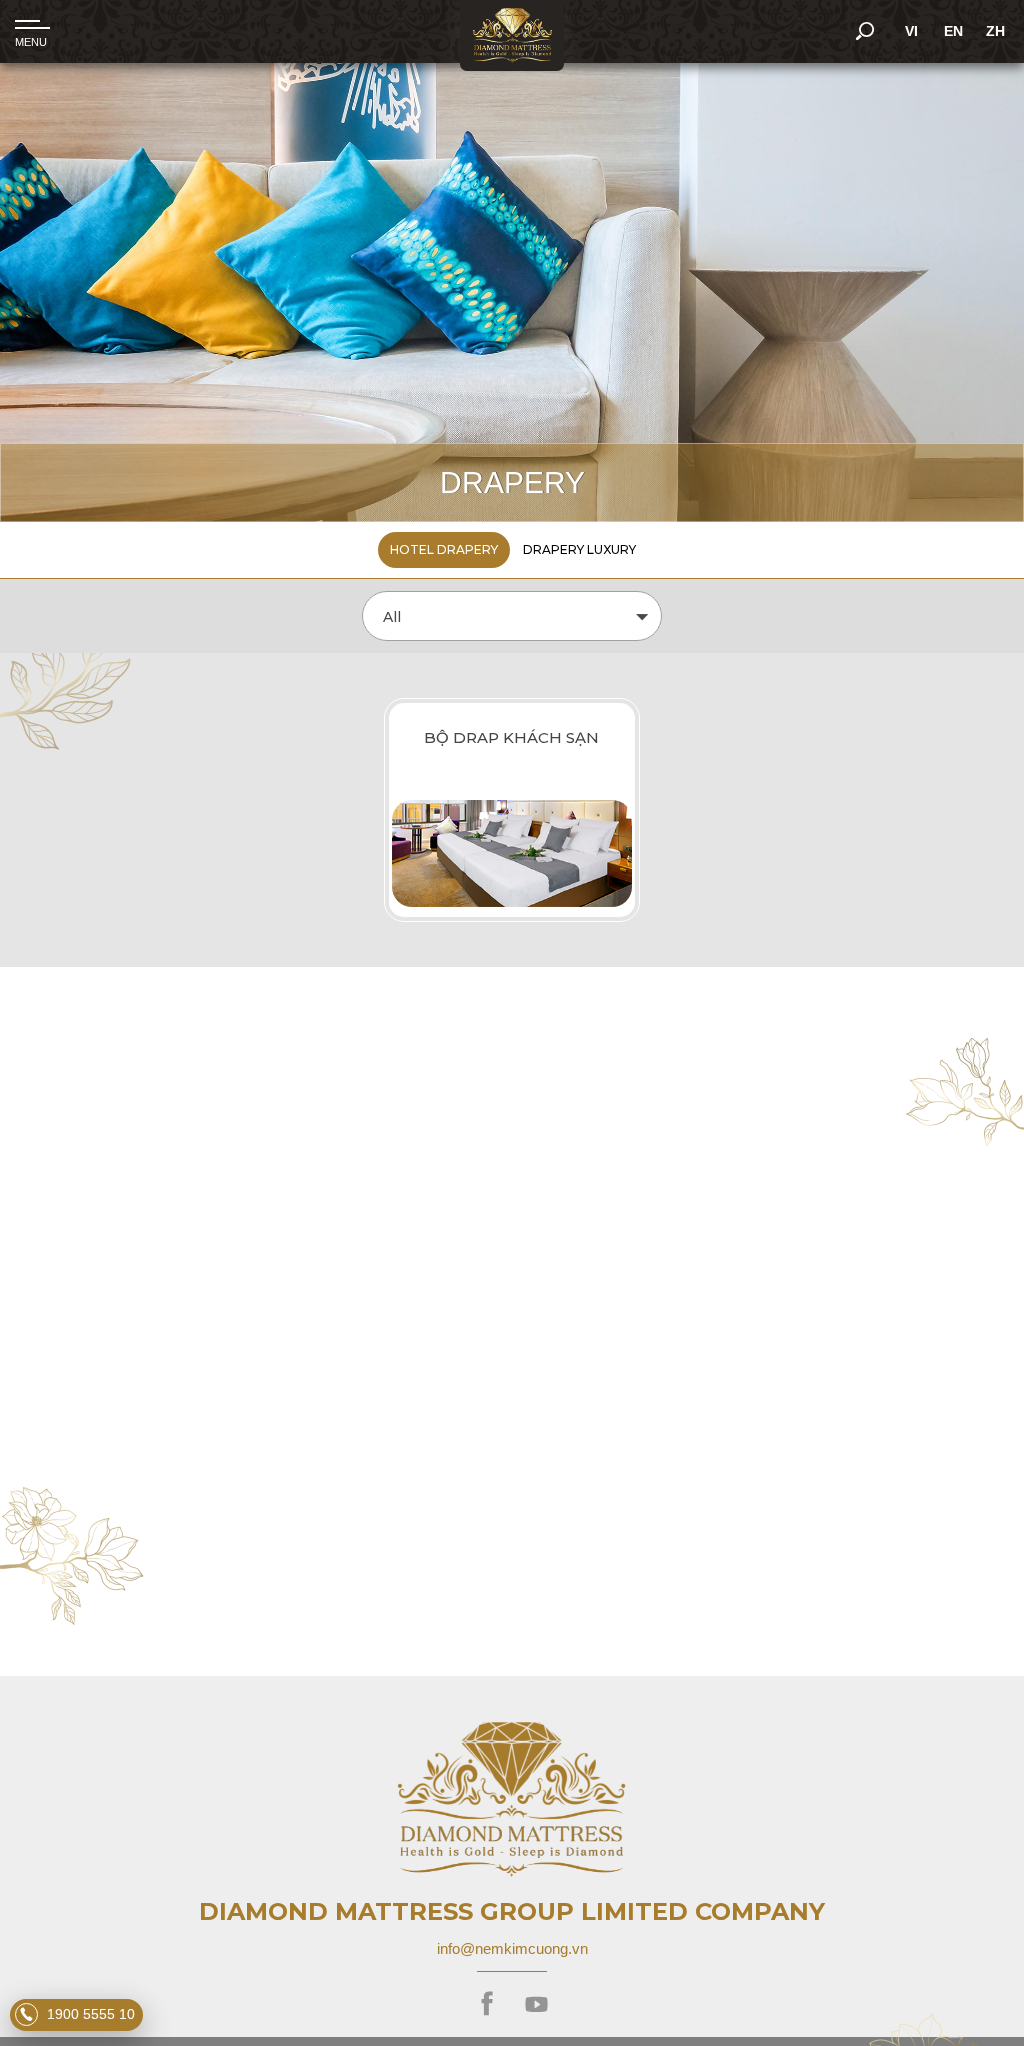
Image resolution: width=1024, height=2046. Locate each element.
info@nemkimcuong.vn (512, 1948)
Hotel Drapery (444, 549)
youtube (536, 2004)
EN (953, 31)
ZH (995, 31)
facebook (487, 2004)
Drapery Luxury (579, 549)
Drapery (512, 482)
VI (911, 31)
